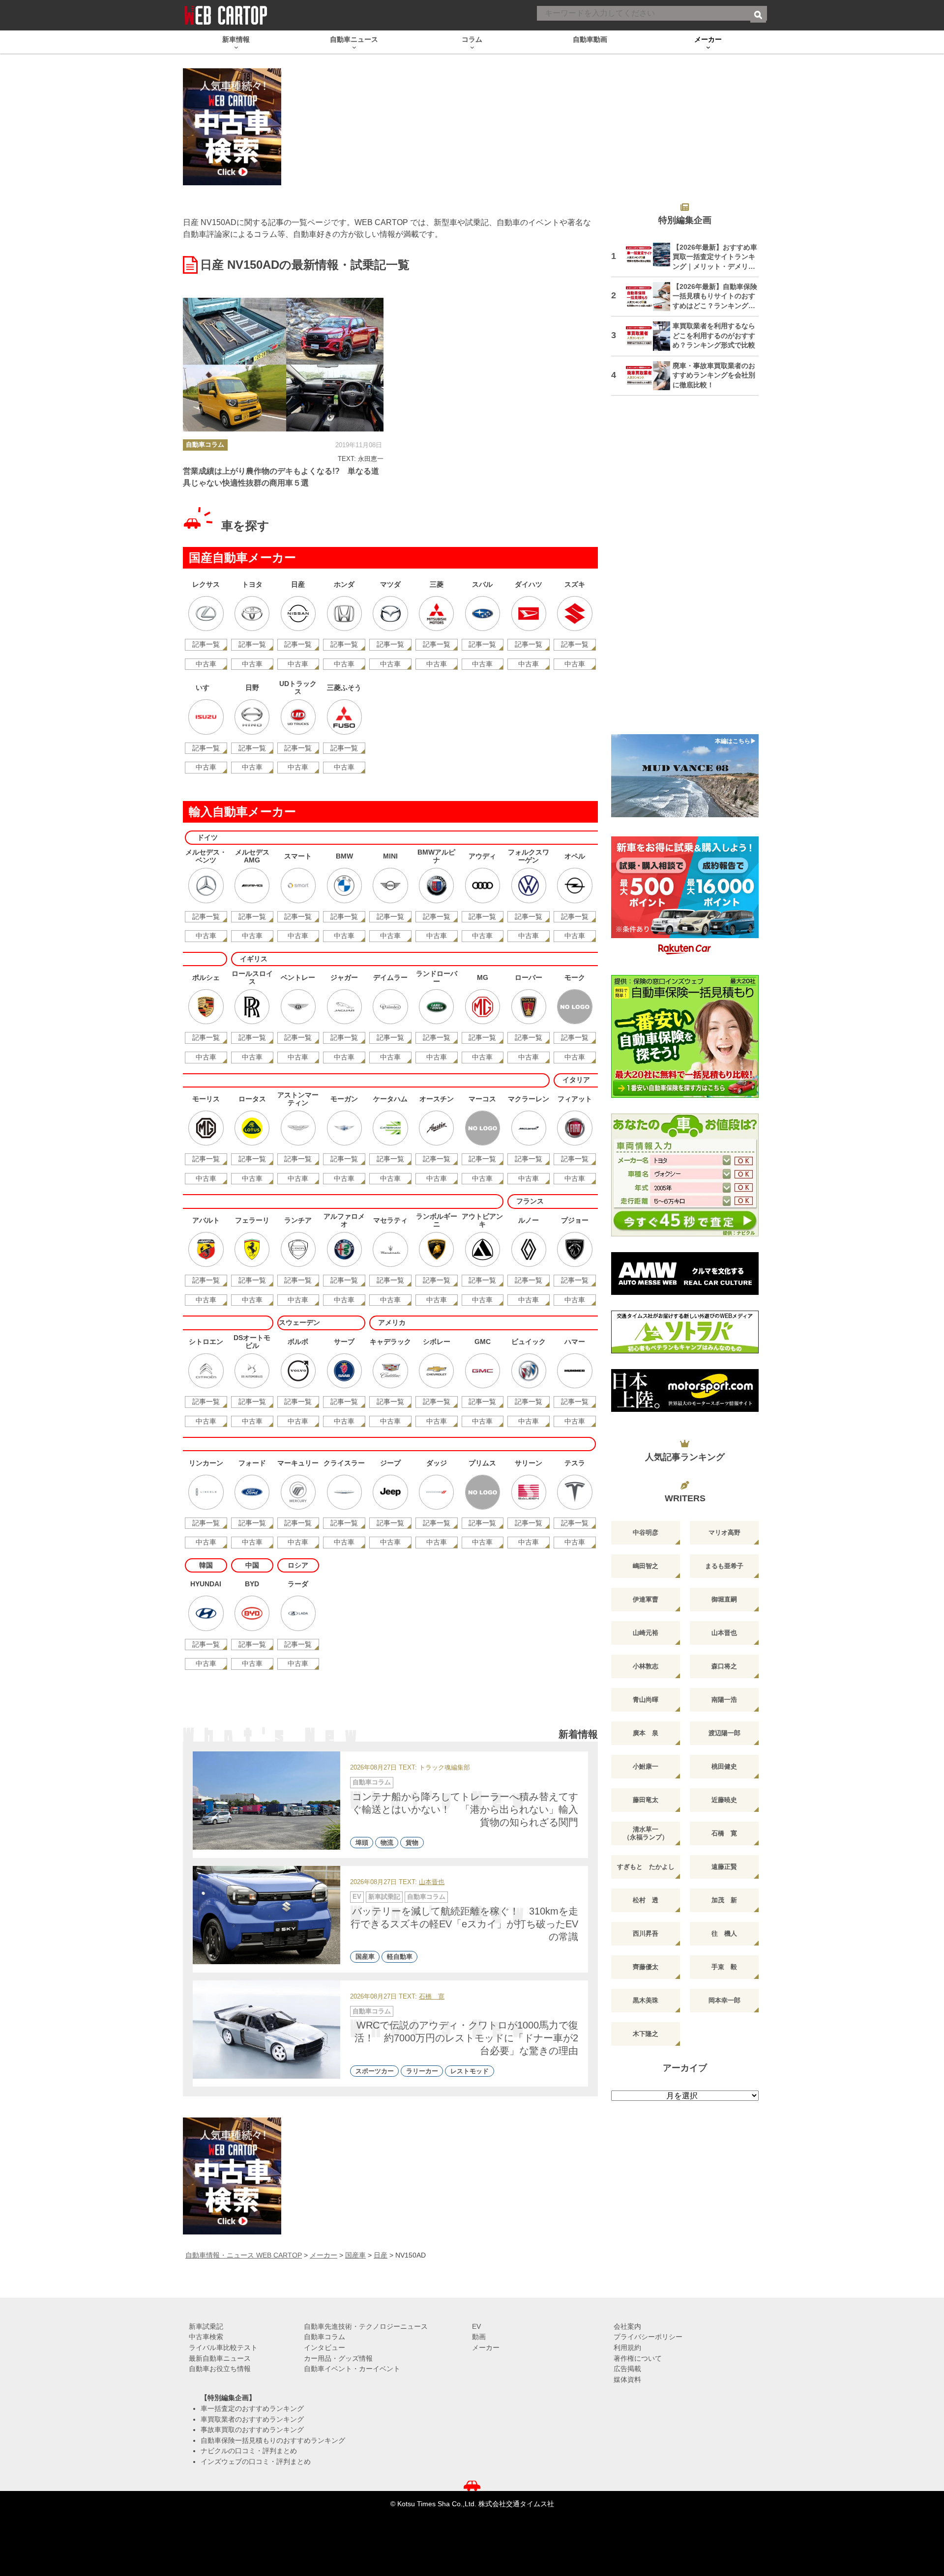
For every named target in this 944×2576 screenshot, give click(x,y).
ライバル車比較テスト (223, 2347)
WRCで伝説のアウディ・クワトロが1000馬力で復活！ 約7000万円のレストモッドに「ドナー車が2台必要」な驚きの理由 (466, 2038)
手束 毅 (724, 1967)
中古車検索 (206, 2337)
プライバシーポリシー (648, 2337)
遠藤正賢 (724, 1867)
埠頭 (362, 1843)
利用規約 (627, 2347)
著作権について (638, 2358)
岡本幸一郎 (724, 2000)
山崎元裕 (646, 1633)
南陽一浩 (724, 1700)
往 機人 (724, 1933)
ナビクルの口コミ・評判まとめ (249, 2451)
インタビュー (324, 2347)
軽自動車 (400, 1957)
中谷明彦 (646, 1532)
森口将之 (724, 1666)
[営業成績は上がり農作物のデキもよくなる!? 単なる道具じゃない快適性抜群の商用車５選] (283, 365)
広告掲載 (627, 2369)
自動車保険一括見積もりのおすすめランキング (273, 2440)
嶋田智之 (646, 1566)
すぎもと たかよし (646, 1867)
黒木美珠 (646, 2000)
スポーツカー (375, 2071)
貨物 (412, 1843)
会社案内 (627, 2326)
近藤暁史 (724, 1800)
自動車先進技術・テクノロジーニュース (366, 2326)
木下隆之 (646, 2034)
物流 (387, 1843)
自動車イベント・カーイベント (352, 2369)
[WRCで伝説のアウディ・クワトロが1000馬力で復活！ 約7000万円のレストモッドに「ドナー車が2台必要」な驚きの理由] (266, 2030)
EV (357, 1897)
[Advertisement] (685, 571)
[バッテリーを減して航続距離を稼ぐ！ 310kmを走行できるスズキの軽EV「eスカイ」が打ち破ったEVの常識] (266, 1915)
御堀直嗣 (724, 1599)
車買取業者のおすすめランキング (252, 2419)
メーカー (324, 2255)
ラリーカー (422, 2071)
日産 (381, 2255)
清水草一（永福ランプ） (646, 1833)
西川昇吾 (646, 1933)
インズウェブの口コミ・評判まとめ (256, 2462)
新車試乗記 (384, 1897)
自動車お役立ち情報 (220, 2369)
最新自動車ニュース (220, 2358)
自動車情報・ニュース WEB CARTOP (244, 2255)
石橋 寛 (432, 1997)
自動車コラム (205, 444)
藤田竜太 (646, 1800)
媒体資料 (627, 2379)
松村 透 (646, 1900)
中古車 (206, 664)
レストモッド (470, 2071)
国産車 (365, 1957)
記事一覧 (206, 644)
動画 (479, 2337)
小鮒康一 (646, 1766)
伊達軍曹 (646, 1599)
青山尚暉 (646, 1700)
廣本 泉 (646, 1733)
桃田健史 (724, 1766)
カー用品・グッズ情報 (338, 2358)
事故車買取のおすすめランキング (252, 2430)
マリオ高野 (724, 1532)
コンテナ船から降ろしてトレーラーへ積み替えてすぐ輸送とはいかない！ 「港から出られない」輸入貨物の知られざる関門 (465, 1809)
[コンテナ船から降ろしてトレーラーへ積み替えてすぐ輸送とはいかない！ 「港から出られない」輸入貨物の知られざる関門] (266, 1801)
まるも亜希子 (724, 1566)
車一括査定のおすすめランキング (252, 2408)
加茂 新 (724, 1900)
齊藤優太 (646, 1967)
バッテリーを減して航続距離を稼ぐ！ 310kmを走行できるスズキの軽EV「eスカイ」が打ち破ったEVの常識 (464, 1924)
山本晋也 (432, 1882)
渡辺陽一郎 (724, 1733)
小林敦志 (646, 1666)
